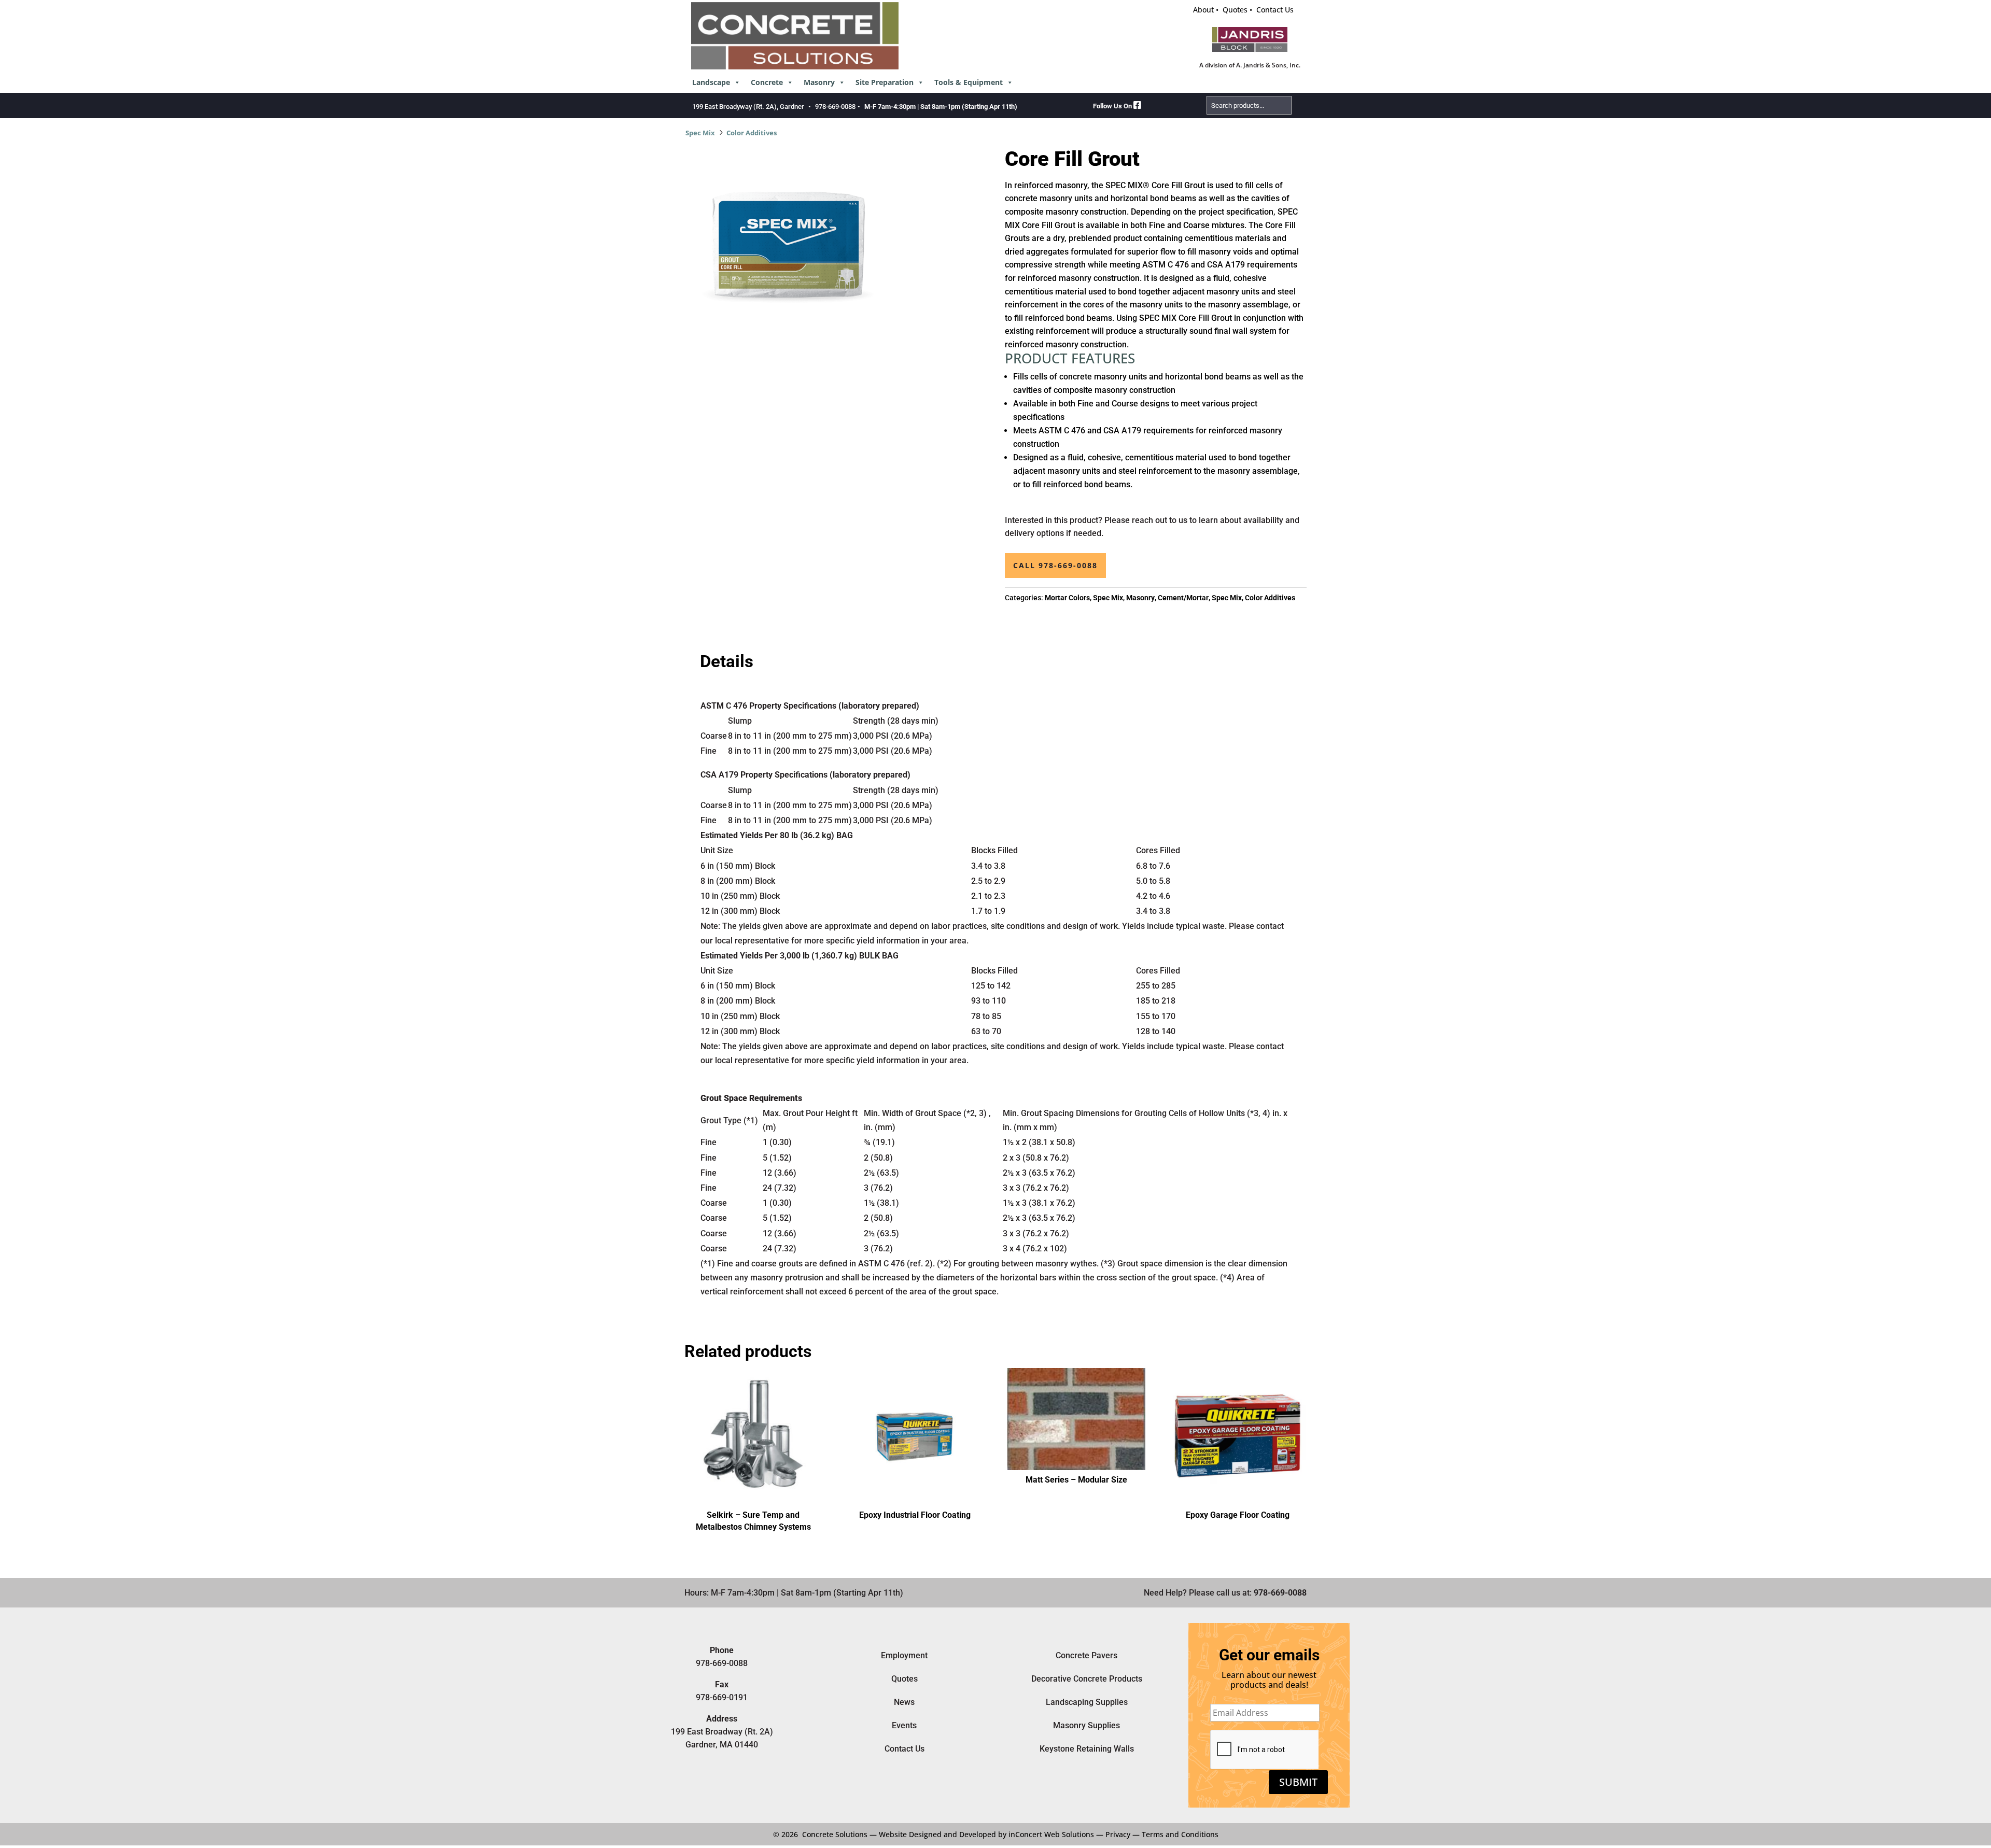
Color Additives (752, 133)
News (904, 1702)
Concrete (767, 82)
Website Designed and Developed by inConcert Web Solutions (986, 1834)
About (1203, 10)
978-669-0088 (835, 107)
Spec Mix (700, 133)
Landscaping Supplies (1087, 1702)
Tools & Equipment (969, 82)
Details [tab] (727, 661)
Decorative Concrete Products (1087, 1679)
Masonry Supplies (1086, 1725)
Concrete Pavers (1086, 1655)
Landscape (711, 82)
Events (904, 1725)
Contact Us (1275, 10)
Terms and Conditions (1180, 1834)
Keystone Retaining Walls (1087, 1749)
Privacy (1118, 1834)
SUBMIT (1298, 1782)
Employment (904, 1655)
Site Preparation (885, 82)
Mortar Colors (1067, 598)
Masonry (819, 82)
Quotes (1235, 10)
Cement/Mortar (1183, 598)
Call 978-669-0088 (1055, 565)
